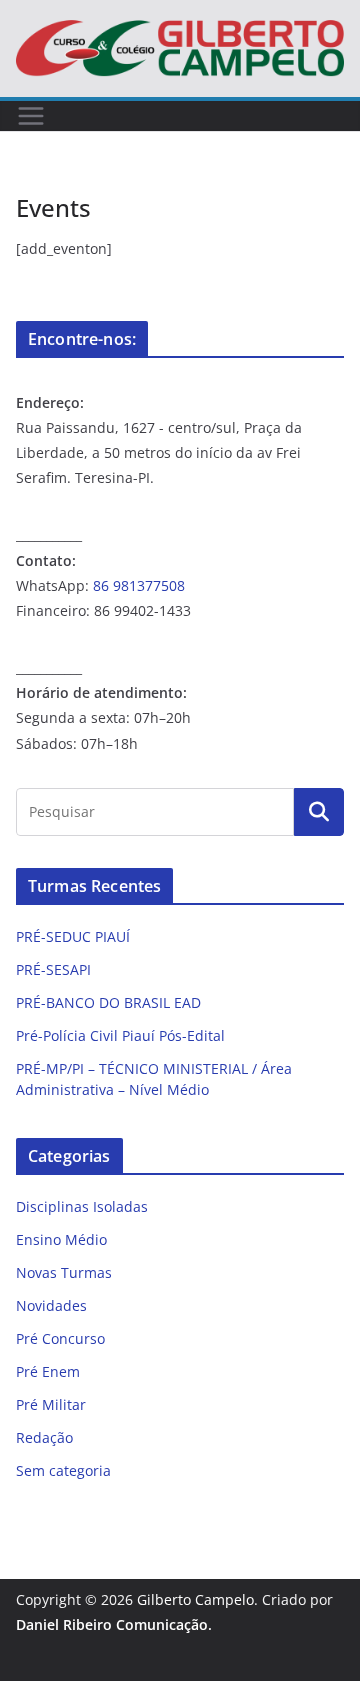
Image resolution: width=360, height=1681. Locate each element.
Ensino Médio (61, 1239)
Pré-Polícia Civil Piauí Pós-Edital (120, 1035)
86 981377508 (139, 585)
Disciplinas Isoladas (82, 1206)
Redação (44, 1437)
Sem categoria (63, 1470)
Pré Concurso (60, 1338)
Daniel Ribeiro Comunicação (112, 1624)
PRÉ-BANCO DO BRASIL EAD (108, 1002)
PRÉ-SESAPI (53, 969)
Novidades (51, 1305)
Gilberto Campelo (195, 1599)
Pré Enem (48, 1371)
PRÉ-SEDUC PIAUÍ (73, 936)
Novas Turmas (64, 1272)
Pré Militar (51, 1404)
